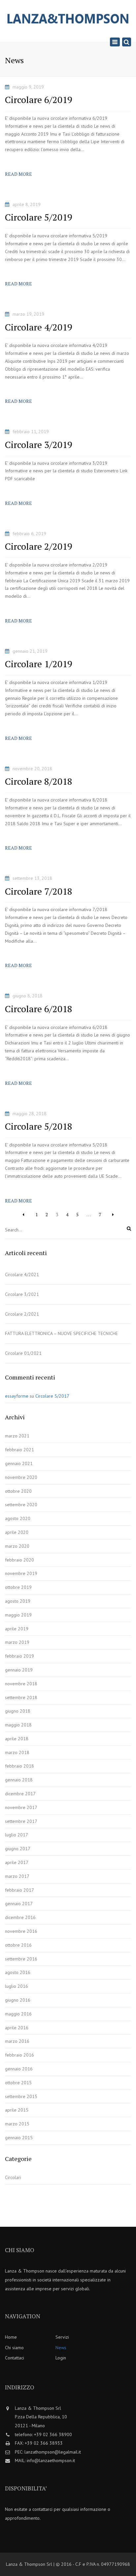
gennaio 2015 (19, 2138)
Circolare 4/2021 (22, 1275)
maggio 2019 (18, 1615)
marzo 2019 (17, 1642)
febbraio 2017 (19, 1890)
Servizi (62, 2337)
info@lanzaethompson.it (51, 2460)
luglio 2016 (17, 1986)
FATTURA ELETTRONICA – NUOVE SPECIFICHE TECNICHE (61, 1333)
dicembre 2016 (20, 1917)
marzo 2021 (17, 1436)
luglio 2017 (17, 1835)
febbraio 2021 (19, 1450)
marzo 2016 (17, 2041)
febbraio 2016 (19, 2055)
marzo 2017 (17, 1876)
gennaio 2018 (19, 1780)
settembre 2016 (21, 1959)
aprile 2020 (17, 1532)
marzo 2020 (17, 1546)
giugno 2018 (18, 1711)
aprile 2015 (17, 2110)
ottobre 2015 (18, 2083)
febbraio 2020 (19, 1560)
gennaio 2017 (19, 1904)
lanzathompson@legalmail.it (53, 2452)
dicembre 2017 (20, 1794)
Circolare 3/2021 (22, 1294)
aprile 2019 (17, 1629)
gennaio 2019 (19, 1670)
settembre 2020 (21, 1505)
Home (11, 2337)
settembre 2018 (21, 1697)
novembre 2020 (21, 1477)
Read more (18, 174)
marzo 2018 (17, 1752)
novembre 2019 (21, 1573)
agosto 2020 (18, 1518)
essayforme (17, 1396)
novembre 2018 (21, 1684)
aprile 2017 (17, 1862)
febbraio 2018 (19, 1766)
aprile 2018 (17, 1739)
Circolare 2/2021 (22, 1314)
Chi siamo (14, 2348)
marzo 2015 (17, 2124)
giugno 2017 (18, 1849)
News (61, 2348)
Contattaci (15, 2358)
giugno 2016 (18, 2000)
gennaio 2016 (19, 2069)
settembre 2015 (21, 2096)
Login (61, 2358)
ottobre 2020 (18, 1491)
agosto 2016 (18, 1972)
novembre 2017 (21, 1807)
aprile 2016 (17, 2028)
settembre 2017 (21, 1821)
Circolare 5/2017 (52, 1396)
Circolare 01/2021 (23, 1353)
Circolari (13, 2177)
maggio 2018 (18, 1725)
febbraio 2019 (19, 1656)
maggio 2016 (18, 2014)
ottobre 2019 (18, 1587)
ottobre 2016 (18, 1945)
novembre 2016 (21, 1931)
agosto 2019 (18, 1601)
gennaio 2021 (19, 1463)
